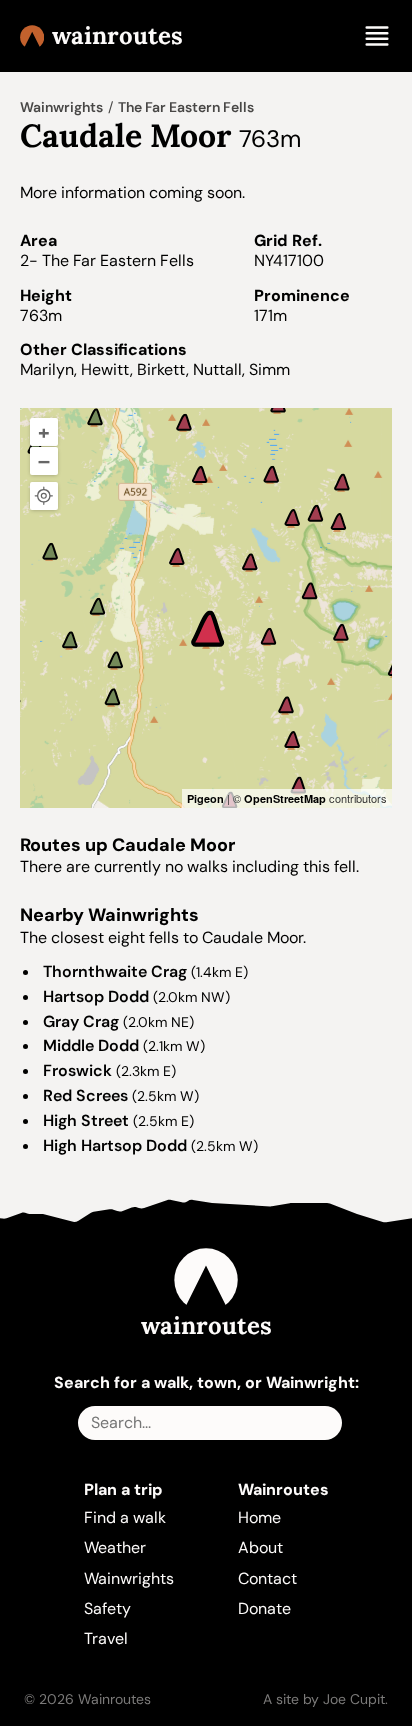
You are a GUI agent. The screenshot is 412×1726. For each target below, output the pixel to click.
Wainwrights (61, 107)
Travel (106, 1638)
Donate (264, 1608)
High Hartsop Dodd (115, 1145)
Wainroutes (117, 36)
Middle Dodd (91, 1045)
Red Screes (85, 1095)
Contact (267, 1578)
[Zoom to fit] (44, 496)
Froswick (77, 1070)
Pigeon (205, 798)
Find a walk (125, 1517)
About (260, 1547)
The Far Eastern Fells (186, 107)
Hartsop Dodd (96, 996)
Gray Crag (81, 1021)
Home (259, 1517)
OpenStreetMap (285, 798)
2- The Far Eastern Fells (107, 260)
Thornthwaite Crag (115, 971)
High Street (86, 1120)
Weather (115, 1547)
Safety (107, 1608)
